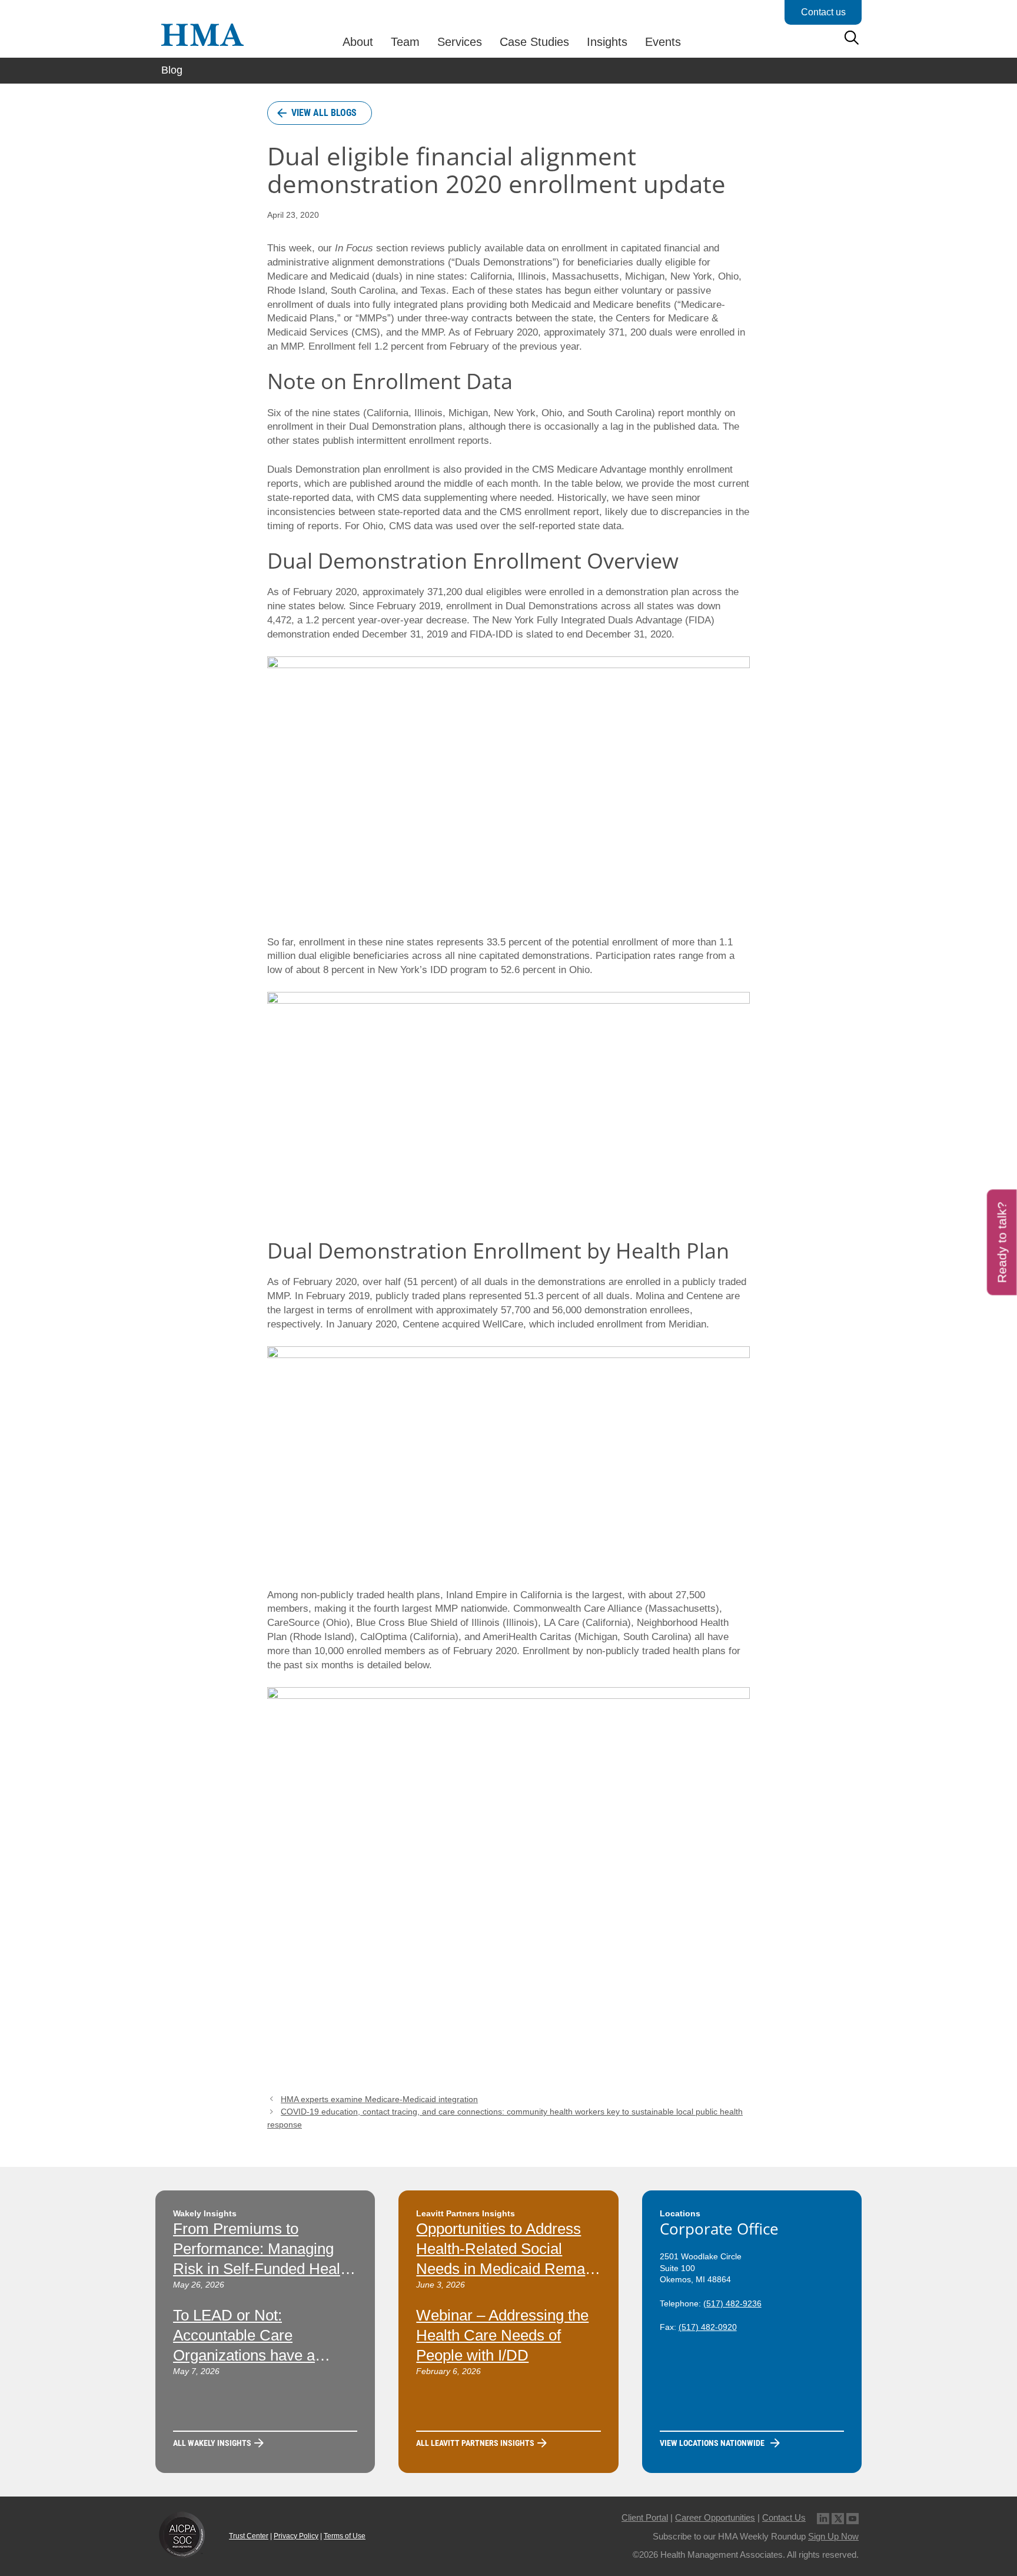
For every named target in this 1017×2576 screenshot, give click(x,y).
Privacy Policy (296, 2536)
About (358, 42)
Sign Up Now (833, 2536)
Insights (607, 42)
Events (663, 42)
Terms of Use (345, 2536)
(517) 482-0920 (708, 2327)
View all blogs (324, 113)
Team (405, 42)
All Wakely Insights (212, 2443)
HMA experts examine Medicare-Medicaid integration (379, 2099)
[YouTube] (853, 2517)
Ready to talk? (1002, 1243)
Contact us (823, 12)
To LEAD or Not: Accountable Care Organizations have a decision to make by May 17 (256, 2355)
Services (460, 42)
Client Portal (645, 2517)
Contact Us (784, 2517)
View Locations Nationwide (712, 2443)
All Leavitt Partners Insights (475, 2443)
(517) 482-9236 (732, 2303)
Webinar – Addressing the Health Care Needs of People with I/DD (502, 2335)
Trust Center (249, 2536)
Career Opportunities (715, 2517)
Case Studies (534, 42)
